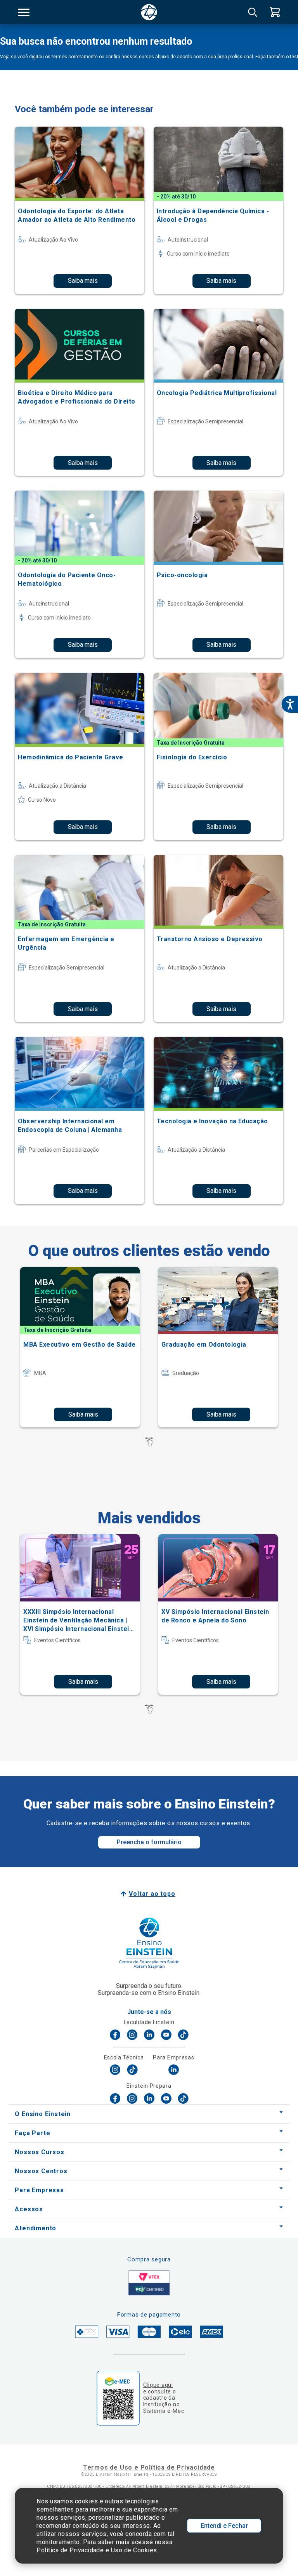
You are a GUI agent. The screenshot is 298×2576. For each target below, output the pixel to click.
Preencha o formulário (149, 1842)
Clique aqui (158, 2385)
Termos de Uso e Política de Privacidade (149, 2467)
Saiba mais (83, 281)
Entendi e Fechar (224, 2526)
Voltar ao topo (152, 1894)
